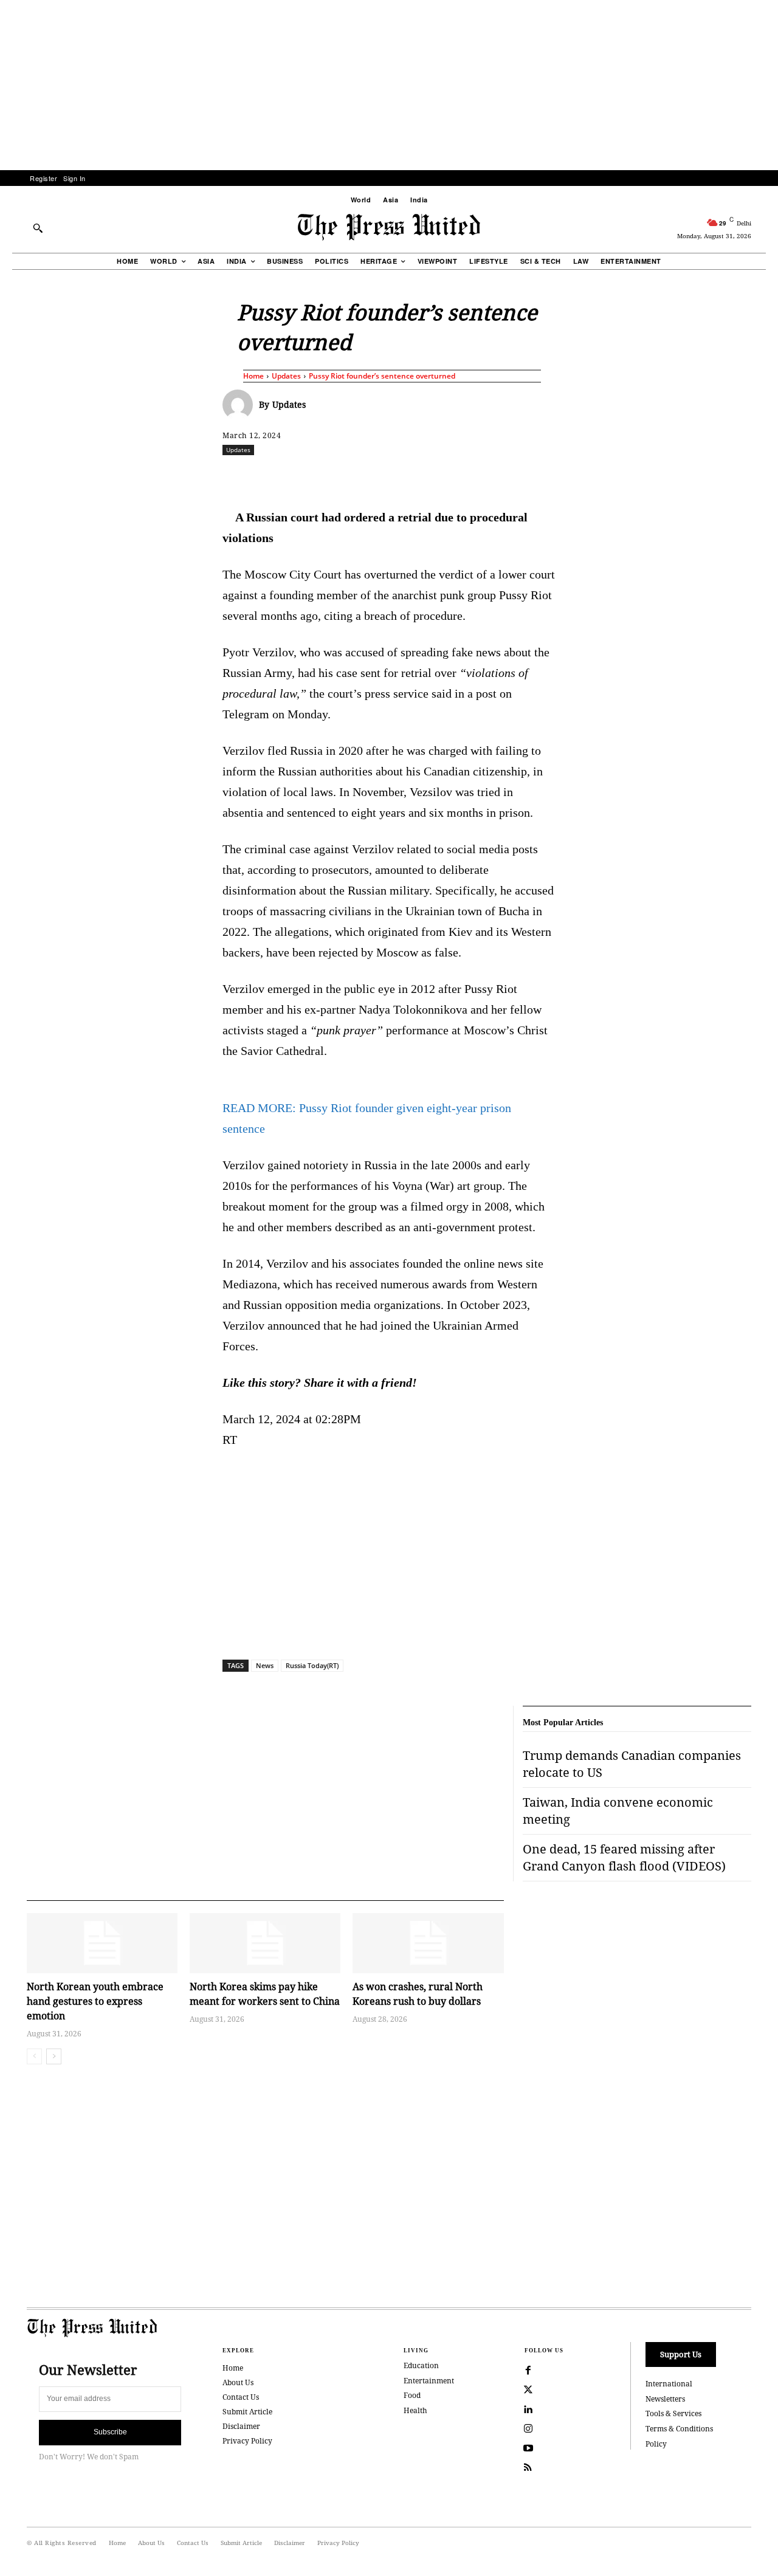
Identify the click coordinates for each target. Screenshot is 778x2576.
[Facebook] (308, 476)
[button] (38, 228)
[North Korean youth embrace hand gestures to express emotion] (102, 1943)
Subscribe (110, 2432)
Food (412, 2395)
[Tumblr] (504, 476)
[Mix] (560, 476)
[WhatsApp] (392, 476)
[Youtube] (528, 2448)
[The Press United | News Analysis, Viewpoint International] (389, 227)
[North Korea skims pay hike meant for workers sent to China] (265, 1943)
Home (253, 376)
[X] (336, 476)
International (669, 2384)
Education (421, 2365)
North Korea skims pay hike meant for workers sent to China (265, 1994)
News (265, 1665)
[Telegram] (532, 476)
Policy (656, 2444)
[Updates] (241, 405)
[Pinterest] (448, 476)
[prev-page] (34, 2056)
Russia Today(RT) (312, 1665)
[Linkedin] (420, 476)
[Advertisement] (389, 85)
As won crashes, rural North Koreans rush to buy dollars (418, 1994)
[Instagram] (528, 2429)
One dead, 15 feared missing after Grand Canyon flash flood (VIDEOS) (624, 1857)
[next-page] (54, 2056)
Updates (286, 376)
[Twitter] (528, 2390)
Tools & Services (673, 2413)
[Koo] (756, 476)
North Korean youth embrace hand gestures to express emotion (95, 2001)
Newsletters (665, 2399)
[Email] (476, 476)
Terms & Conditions (679, 2429)
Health (415, 2410)
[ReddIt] (364, 476)
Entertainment (429, 2381)
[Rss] (528, 2468)
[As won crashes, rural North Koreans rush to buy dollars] (428, 1943)
